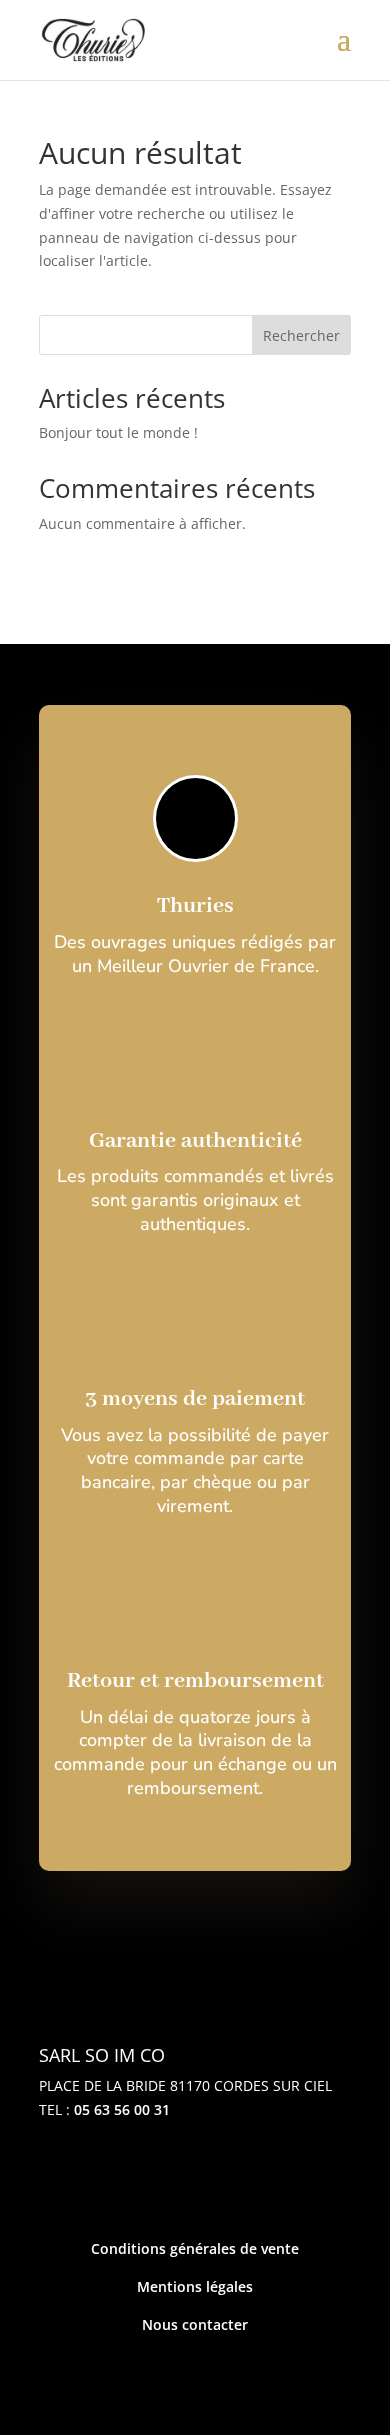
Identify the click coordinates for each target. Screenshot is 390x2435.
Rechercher (301, 335)
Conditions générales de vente (195, 2248)
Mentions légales (195, 2286)
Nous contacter (195, 2324)
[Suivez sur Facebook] (131, 2179)
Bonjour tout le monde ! (118, 432)
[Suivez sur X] (195, 2179)
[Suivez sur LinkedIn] (259, 2179)
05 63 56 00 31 (122, 2109)
